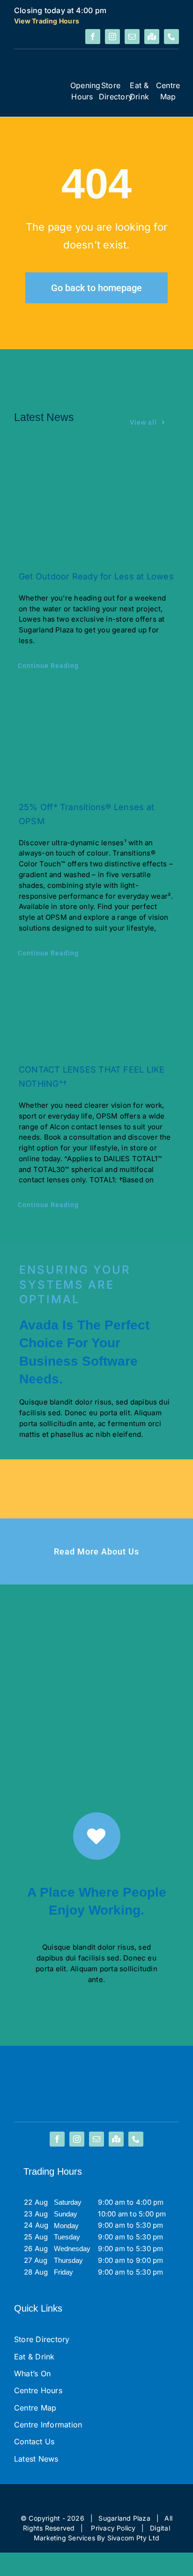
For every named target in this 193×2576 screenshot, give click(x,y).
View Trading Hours (47, 21)
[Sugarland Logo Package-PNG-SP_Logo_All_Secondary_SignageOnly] (40, 78)
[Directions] (152, 37)
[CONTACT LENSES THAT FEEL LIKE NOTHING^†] (96, 1013)
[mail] (132, 37)
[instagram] (112, 37)
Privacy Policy (113, 2528)
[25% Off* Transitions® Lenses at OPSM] (96, 738)
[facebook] (93, 37)
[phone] (171, 37)
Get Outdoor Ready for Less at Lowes (96, 576)
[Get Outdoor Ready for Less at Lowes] (96, 504)
